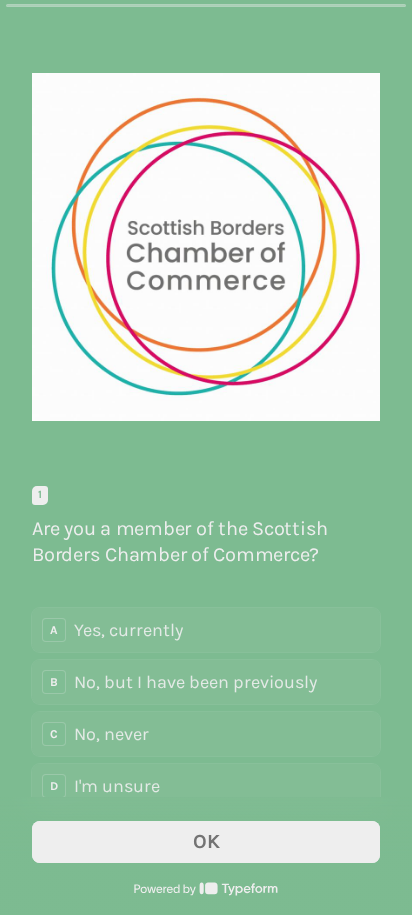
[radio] (206, 630)
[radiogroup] (206, 708)
